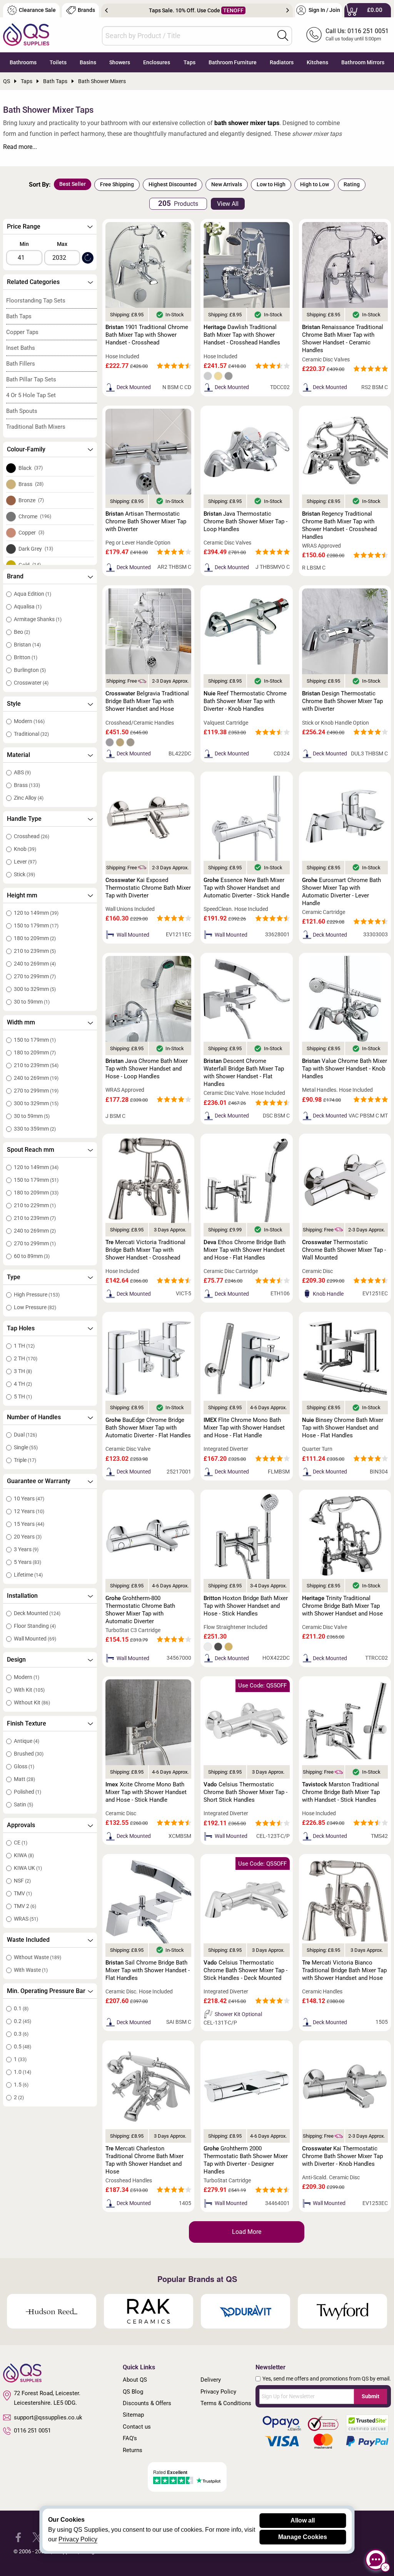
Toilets (58, 62)
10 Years (29, 1498)
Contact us (137, 2427)
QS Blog (133, 2392)
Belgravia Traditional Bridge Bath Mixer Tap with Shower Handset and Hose (147, 701)
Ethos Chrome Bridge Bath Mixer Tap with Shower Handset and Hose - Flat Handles (245, 1250)
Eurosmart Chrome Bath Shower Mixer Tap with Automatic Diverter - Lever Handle (341, 892)
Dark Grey (36, 549)
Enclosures (157, 62)
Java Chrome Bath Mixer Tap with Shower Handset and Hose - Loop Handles (147, 1069)
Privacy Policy (218, 2392)
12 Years (29, 1511)
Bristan (27, 645)
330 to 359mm (35, 1129)
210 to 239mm (35, 951)
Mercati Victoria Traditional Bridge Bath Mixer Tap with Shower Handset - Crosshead (145, 1250)
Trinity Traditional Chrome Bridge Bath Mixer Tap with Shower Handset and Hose (342, 1606)
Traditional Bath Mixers (36, 427)
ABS (22, 772)
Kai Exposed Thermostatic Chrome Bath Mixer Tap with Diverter (148, 888)
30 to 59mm (32, 1002)
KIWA (24, 1855)
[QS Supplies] (26, 34)
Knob (25, 849)
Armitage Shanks (38, 619)
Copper (31, 533)
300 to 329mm (35, 989)
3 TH (23, 1371)
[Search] (283, 35)
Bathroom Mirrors (363, 62)
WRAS (26, 1919)
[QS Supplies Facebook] (18, 2537)
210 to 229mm (35, 1205)
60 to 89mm (32, 1256)
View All (228, 204)
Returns (133, 2450)
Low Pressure (35, 1307)
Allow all (303, 2520)
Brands (86, 10)
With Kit (29, 1690)
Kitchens (317, 62)
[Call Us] (314, 35)
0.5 (23, 2046)
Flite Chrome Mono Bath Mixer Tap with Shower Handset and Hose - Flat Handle (244, 1428)
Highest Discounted (173, 184)
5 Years (28, 1562)
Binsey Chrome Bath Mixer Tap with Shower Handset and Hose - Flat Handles (343, 1428)
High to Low (315, 184)
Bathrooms (23, 62)
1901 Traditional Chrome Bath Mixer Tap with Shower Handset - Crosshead (147, 335)
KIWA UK (28, 1868)
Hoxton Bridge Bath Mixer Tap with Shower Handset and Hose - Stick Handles (246, 1606)
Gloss (24, 1766)
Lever (25, 862)
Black (31, 468)
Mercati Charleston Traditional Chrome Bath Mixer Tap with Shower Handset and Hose (144, 2160)
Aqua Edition (33, 594)
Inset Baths (21, 348)
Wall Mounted (35, 1639)
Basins (88, 62)
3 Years (26, 1549)
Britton (26, 657)
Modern (29, 721)
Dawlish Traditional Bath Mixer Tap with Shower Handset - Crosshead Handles (242, 335)
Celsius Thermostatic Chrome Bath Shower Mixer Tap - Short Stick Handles (245, 1792)
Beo (22, 632)
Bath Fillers (21, 364)
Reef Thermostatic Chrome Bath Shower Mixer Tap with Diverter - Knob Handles (245, 701)
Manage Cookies (303, 2537)
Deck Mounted (37, 1613)
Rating (352, 184)
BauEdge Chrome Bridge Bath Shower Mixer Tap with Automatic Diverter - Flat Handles (148, 1428)
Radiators (282, 62)
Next (288, 10)
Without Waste (38, 1957)
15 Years (29, 1524)
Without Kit (32, 1702)
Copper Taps (22, 332)
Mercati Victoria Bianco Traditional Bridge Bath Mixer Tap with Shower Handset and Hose (344, 1970)
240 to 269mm (35, 964)
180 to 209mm (35, 938)
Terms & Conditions (226, 2403)
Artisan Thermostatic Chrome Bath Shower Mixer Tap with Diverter (146, 521)
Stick (24, 874)
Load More (247, 2232)
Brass (31, 484)
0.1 (21, 2008)
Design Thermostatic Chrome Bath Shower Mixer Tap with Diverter (342, 701)
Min (24, 244)
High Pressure (37, 1295)
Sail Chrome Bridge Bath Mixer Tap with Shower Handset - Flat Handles (148, 1970)
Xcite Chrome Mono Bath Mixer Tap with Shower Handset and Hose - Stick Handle (146, 1792)
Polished (28, 1792)
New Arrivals (227, 184)
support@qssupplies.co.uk (48, 2417)
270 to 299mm (35, 976)
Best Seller (73, 184)
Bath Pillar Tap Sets (31, 379)
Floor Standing (35, 1626)
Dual (25, 1435)
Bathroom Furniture (233, 62)
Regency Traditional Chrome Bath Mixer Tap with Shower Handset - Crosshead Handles (339, 525)
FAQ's (130, 2438)
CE (21, 1843)
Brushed (29, 1754)
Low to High (271, 184)
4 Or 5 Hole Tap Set (31, 395)
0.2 (23, 2021)
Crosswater (31, 683)
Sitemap (133, 2415)
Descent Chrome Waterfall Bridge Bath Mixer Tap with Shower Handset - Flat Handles (244, 1072)
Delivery (211, 2380)
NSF (22, 1881)
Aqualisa (28, 606)
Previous (106, 10)
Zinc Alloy (29, 798)
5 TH (23, 1397)
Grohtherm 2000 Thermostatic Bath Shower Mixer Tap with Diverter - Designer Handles (246, 2160)
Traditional (31, 734)
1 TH (24, 1346)
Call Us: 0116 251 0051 (357, 31)
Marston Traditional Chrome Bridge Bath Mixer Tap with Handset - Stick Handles (341, 1792)
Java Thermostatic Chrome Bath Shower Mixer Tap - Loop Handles (245, 521)
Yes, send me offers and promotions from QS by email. (327, 2379)
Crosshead (32, 836)
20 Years (28, 1537)
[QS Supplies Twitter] (37, 2537)
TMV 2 (25, 1906)
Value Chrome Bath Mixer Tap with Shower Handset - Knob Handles (345, 1069)
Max (62, 244)
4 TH (23, 1384)
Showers (120, 62)
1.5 (21, 2085)
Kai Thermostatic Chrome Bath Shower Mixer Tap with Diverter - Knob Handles (342, 2156)
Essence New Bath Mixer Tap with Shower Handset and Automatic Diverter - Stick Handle (246, 888)
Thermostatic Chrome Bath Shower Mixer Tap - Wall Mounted (344, 1250)
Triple (25, 1460)
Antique (27, 1741)
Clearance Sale (37, 10)
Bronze (31, 500)
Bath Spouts (22, 411)
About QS (135, 2380)
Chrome (35, 516)
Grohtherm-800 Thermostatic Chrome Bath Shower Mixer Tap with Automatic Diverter (140, 1610)
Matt (24, 1779)
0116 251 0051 (32, 2431)
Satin (23, 1804)
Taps (189, 62)
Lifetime (28, 1575)
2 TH (26, 1358)
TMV (23, 1893)
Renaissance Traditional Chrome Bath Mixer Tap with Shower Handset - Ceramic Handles (343, 339)
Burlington (30, 670)
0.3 (21, 2034)
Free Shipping (117, 184)
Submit (371, 2396)
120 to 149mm (36, 913)
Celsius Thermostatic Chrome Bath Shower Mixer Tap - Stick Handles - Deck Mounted (245, 1970)
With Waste (31, 1970)
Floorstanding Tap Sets (36, 301)
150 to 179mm (36, 925)
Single (26, 1447)
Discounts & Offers (147, 2403)
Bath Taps (19, 316)
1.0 (23, 2072)
